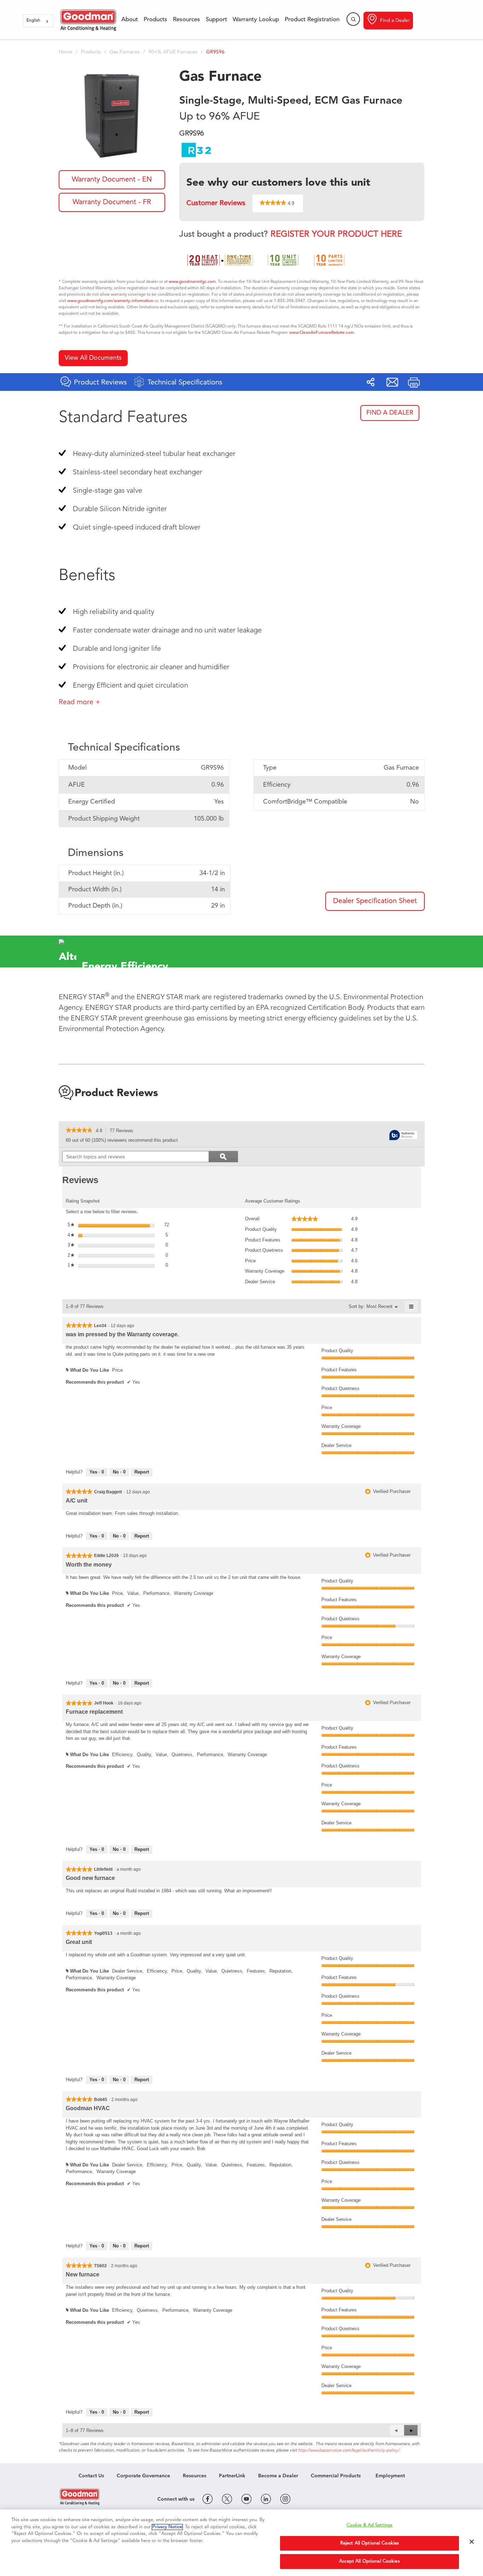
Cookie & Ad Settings (370, 2525)
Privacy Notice (167, 2527)
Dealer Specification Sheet (375, 901)
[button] (411, 2430)
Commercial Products (336, 2476)
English (33, 21)
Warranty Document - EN (112, 180)
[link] (79, 1131)
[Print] (414, 382)
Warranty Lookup (256, 20)
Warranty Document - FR (112, 202)
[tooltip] (403, 1136)
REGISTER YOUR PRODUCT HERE (336, 235)
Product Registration (312, 20)
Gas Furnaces (125, 52)
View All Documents (93, 358)
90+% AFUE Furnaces (173, 52)
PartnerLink (232, 2476)
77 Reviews (123, 1131)
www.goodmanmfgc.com (192, 282)
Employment (390, 2476)
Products (155, 20)
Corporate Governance (143, 2476)
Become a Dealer (278, 2476)
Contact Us (91, 2476)
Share (371, 382)
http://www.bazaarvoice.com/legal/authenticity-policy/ (349, 2450)
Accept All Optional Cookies (369, 2561)
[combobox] (38, 21)
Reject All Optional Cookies (370, 2543)
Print (414, 382)
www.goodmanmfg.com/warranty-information (110, 301)
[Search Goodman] (353, 19)
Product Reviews (116, 1093)
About (130, 20)
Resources (187, 20)
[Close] (472, 2542)
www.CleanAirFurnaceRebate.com (322, 333)
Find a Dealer (395, 21)
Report (142, 1472)
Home (65, 52)
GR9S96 (215, 52)
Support (216, 20)
